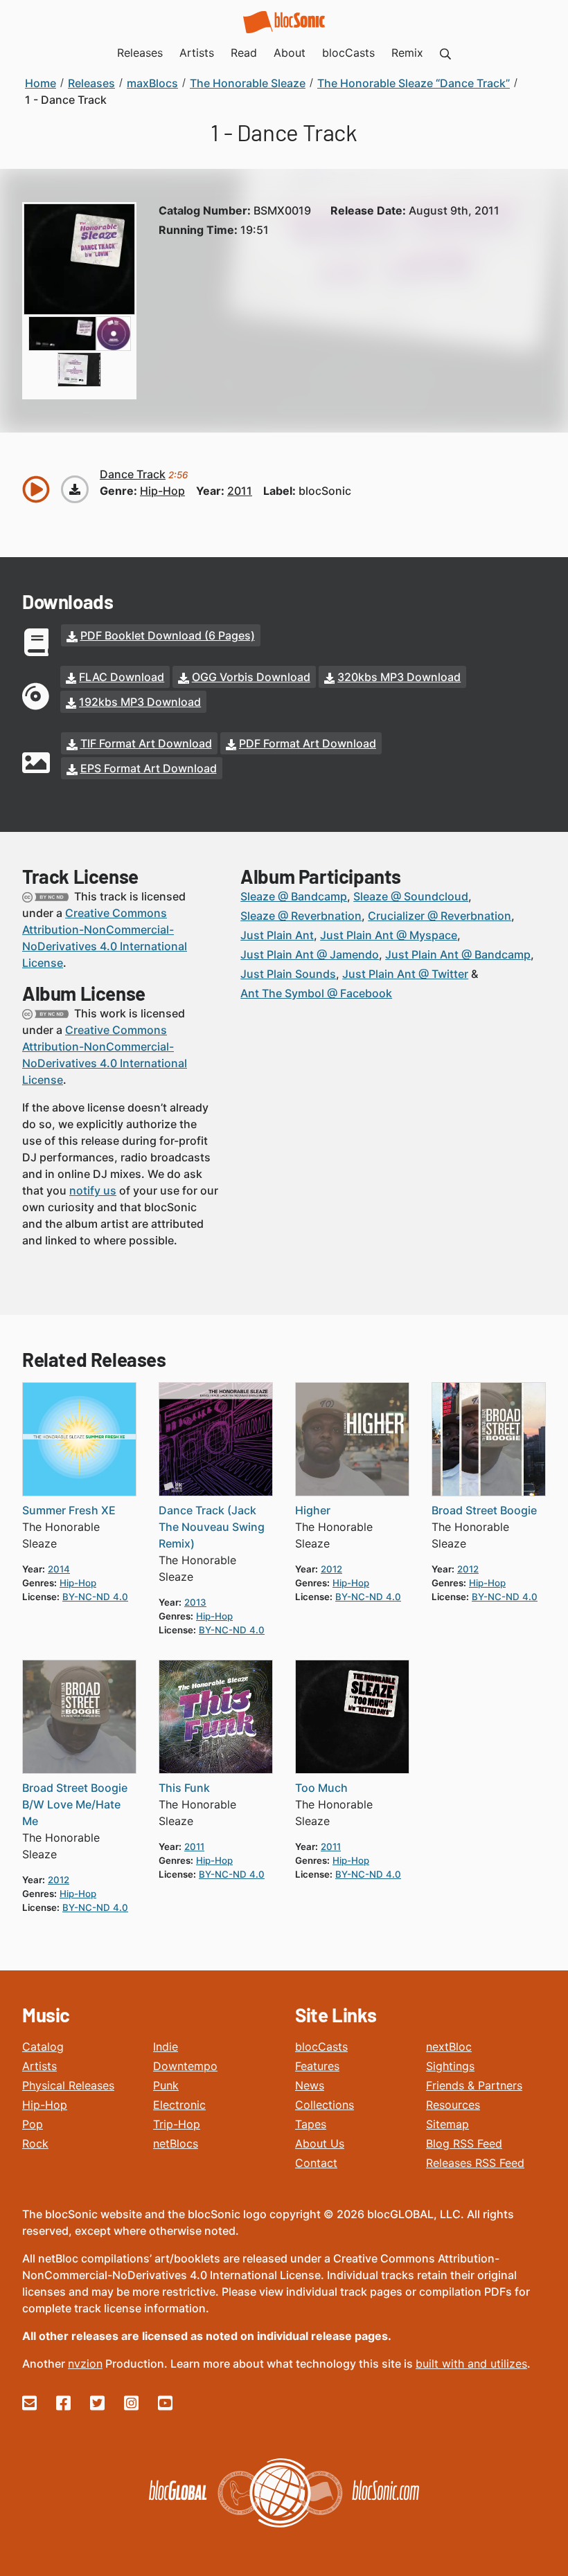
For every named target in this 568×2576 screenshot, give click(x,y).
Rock (35, 2143)
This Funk (184, 1788)
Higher (313, 1510)
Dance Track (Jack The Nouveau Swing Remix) (212, 1527)
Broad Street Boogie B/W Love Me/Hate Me (75, 1804)
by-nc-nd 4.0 (95, 1597)
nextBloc (449, 2047)
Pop (33, 2124)
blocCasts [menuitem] (348, 53)
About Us (320, 2143)
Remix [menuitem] (407, 53)
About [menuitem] (290, 53)
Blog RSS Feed (464, 2143)
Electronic (179, 2105)
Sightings (450, 2066)
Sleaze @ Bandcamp (294, 896)
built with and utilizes (471, 2364)
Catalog (43, 2047)
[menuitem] (445, 53)
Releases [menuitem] (140, 53)
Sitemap (447, 2124)
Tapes (311, 2124)
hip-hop (162, 491)
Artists (39, 2066)
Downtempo (185, 2066)
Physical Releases (68, 2085)
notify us (93, 1190)
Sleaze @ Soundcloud (411, 896)
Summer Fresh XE (69, 1510)
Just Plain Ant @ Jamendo (310, 954)
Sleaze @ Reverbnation (301, 916)
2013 (195, 1602)
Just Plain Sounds (288, 974)
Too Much (321, 1788)
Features (317, 2066)
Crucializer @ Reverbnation (440, 916)
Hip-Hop (45, 2105)
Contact (316, 2163)
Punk (166, 2085)
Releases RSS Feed (475, 2163)
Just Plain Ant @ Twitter (405, 974)
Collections (325, 2105)
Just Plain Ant (277, 935)
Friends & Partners (474, 2085)
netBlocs (176, 2143)
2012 (331, 1569)
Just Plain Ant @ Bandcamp (458, 954)
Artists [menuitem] (197, 53)
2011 (240, 491)
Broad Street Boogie (484, 1510)
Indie (166, 2047)
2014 (59, 1569)
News (310, 2085)
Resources (453, 2105)
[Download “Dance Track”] (75, 489)
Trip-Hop (177, 2124)
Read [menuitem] (244, 53)
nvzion (85, 2364)
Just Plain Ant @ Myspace (389, 935)
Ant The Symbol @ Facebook (316, 993)
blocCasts (321, 2047)
